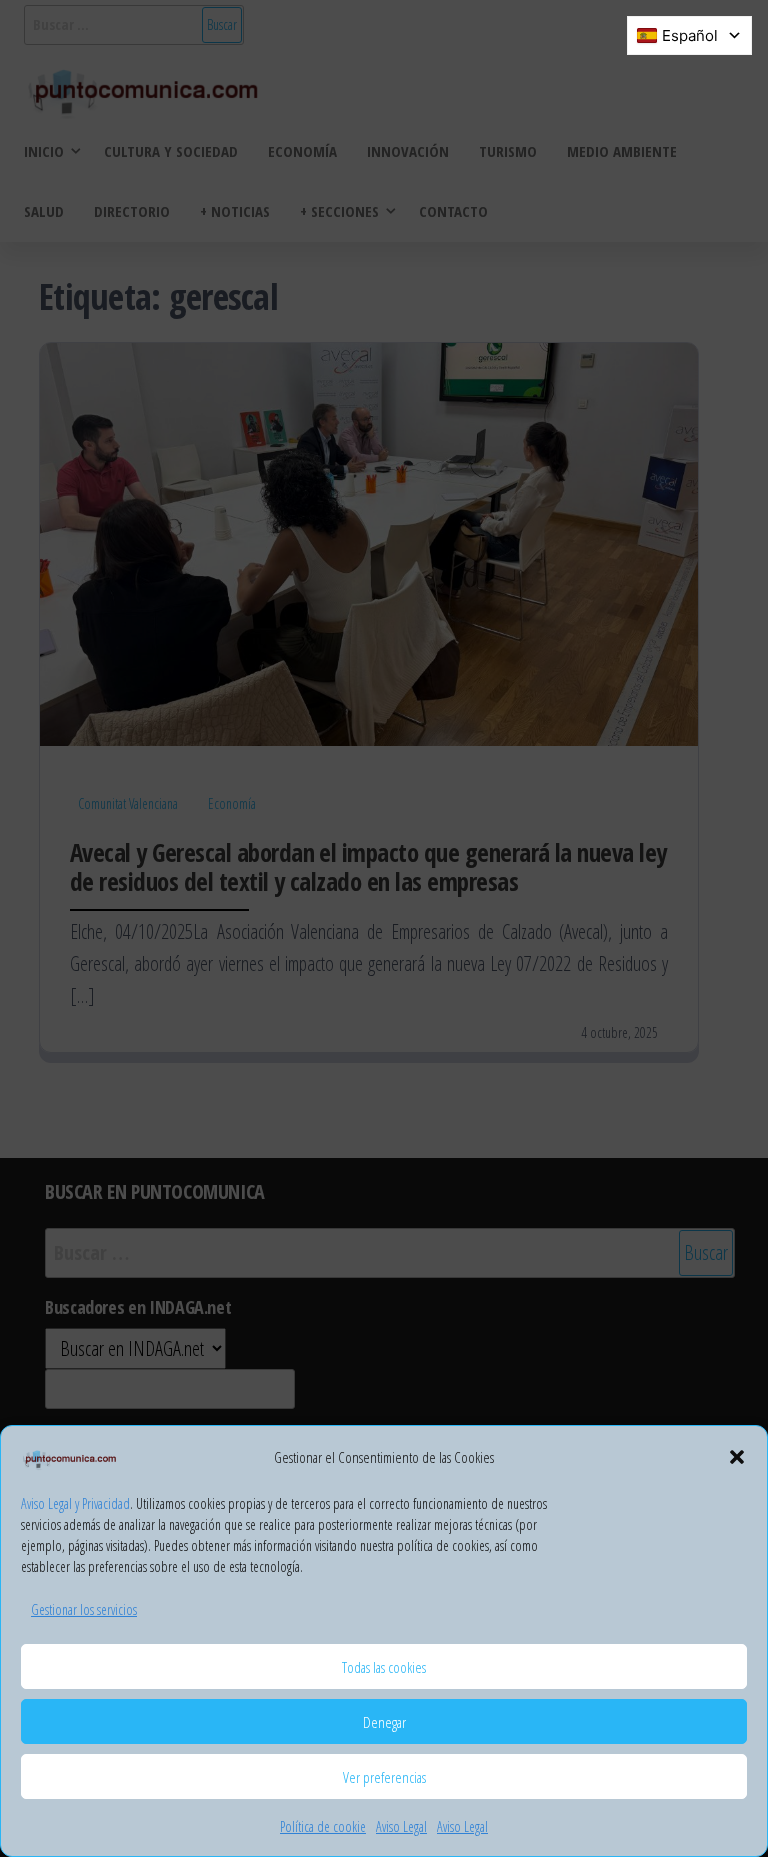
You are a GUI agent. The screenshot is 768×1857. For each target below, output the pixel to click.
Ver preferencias (384, 1777)
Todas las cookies (384, 1667)
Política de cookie (323, 1826)
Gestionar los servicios (84, 1609)
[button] (737, 1457)
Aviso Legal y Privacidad (75, 1503)
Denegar (384, 1722)
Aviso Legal (401, 1826)
